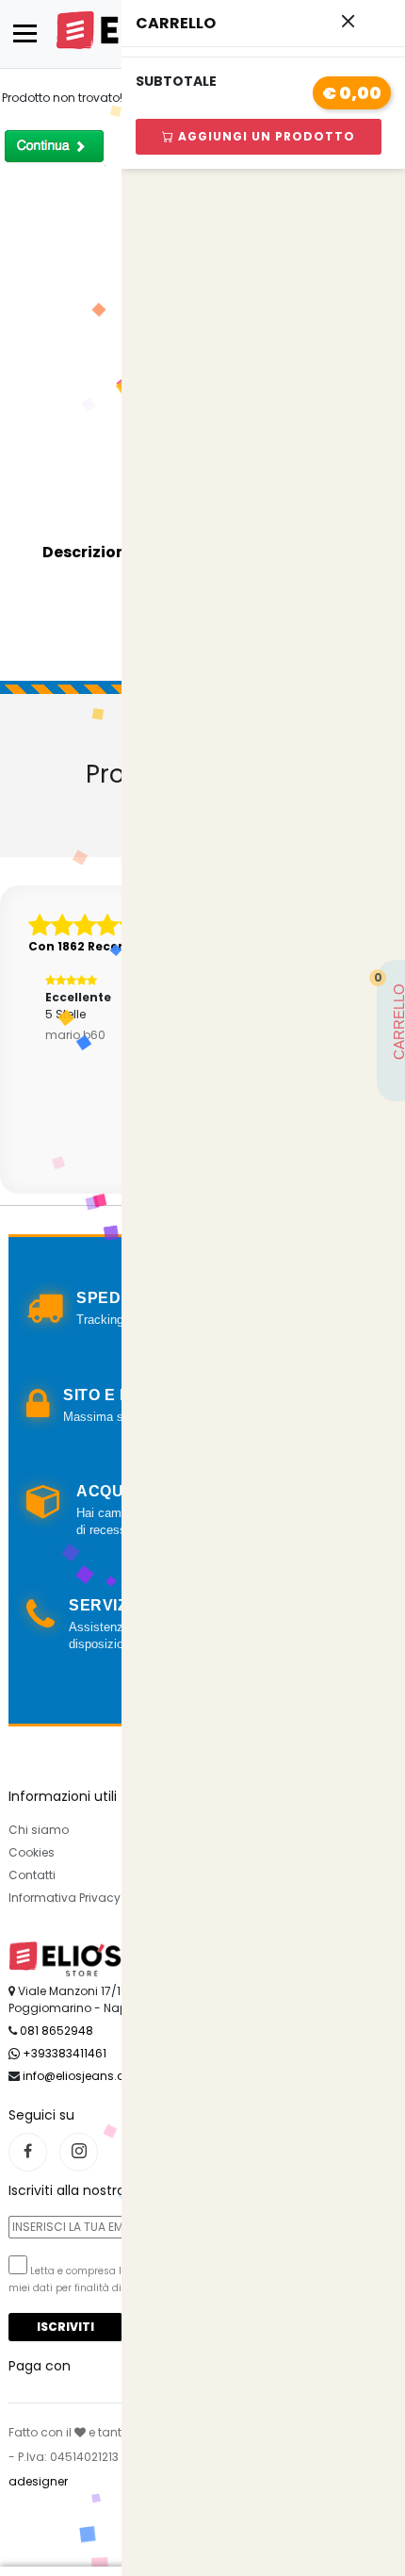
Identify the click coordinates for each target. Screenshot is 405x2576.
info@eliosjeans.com (83, 2076)
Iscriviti (65, 2327)
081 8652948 (57, 2031)
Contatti (32, 1875)
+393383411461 (63, 2053)
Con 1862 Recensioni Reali (110, 946)
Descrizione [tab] (89, 552)
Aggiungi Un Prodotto (265, 136)
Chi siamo (39, 1830)
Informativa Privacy (65, 1898)
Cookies (32, 1852)
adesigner (38, 2481)
